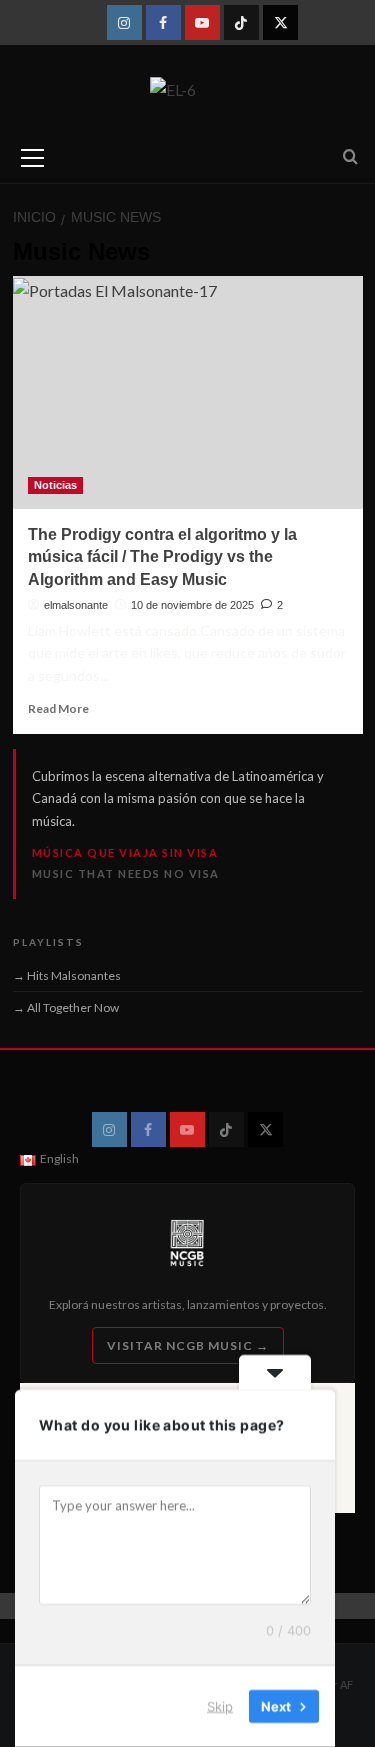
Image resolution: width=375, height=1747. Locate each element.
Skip (220, 1706)
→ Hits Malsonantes (67, 975)
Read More (58, 708)
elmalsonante (76, 605)
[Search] (350, 157)
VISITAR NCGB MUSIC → (188, 1345)
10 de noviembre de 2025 (192, 605)
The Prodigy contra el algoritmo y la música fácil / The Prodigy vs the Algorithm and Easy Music (162, 557)
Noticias (55, 485)
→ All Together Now (66, 1007)
